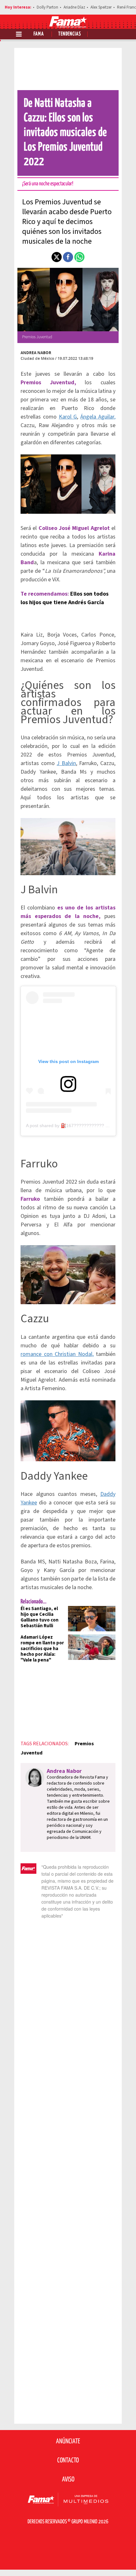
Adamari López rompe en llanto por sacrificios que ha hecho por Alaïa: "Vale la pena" (42, 1649)
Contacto (68, 2460)
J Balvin (66, 763)
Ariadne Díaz (74, 7)
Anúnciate (68, 2441)
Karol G (68, 417)
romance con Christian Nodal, (57, 1354)
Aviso (68, 2480)
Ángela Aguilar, (98, 417)
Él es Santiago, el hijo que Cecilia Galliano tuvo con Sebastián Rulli (40, 1617)
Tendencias (70, 34)
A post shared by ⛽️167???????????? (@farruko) (77, 1126)
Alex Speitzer (101, 7)
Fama (39, 34)
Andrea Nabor (36, 353)
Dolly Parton (47, 7)
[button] (57, 257)
